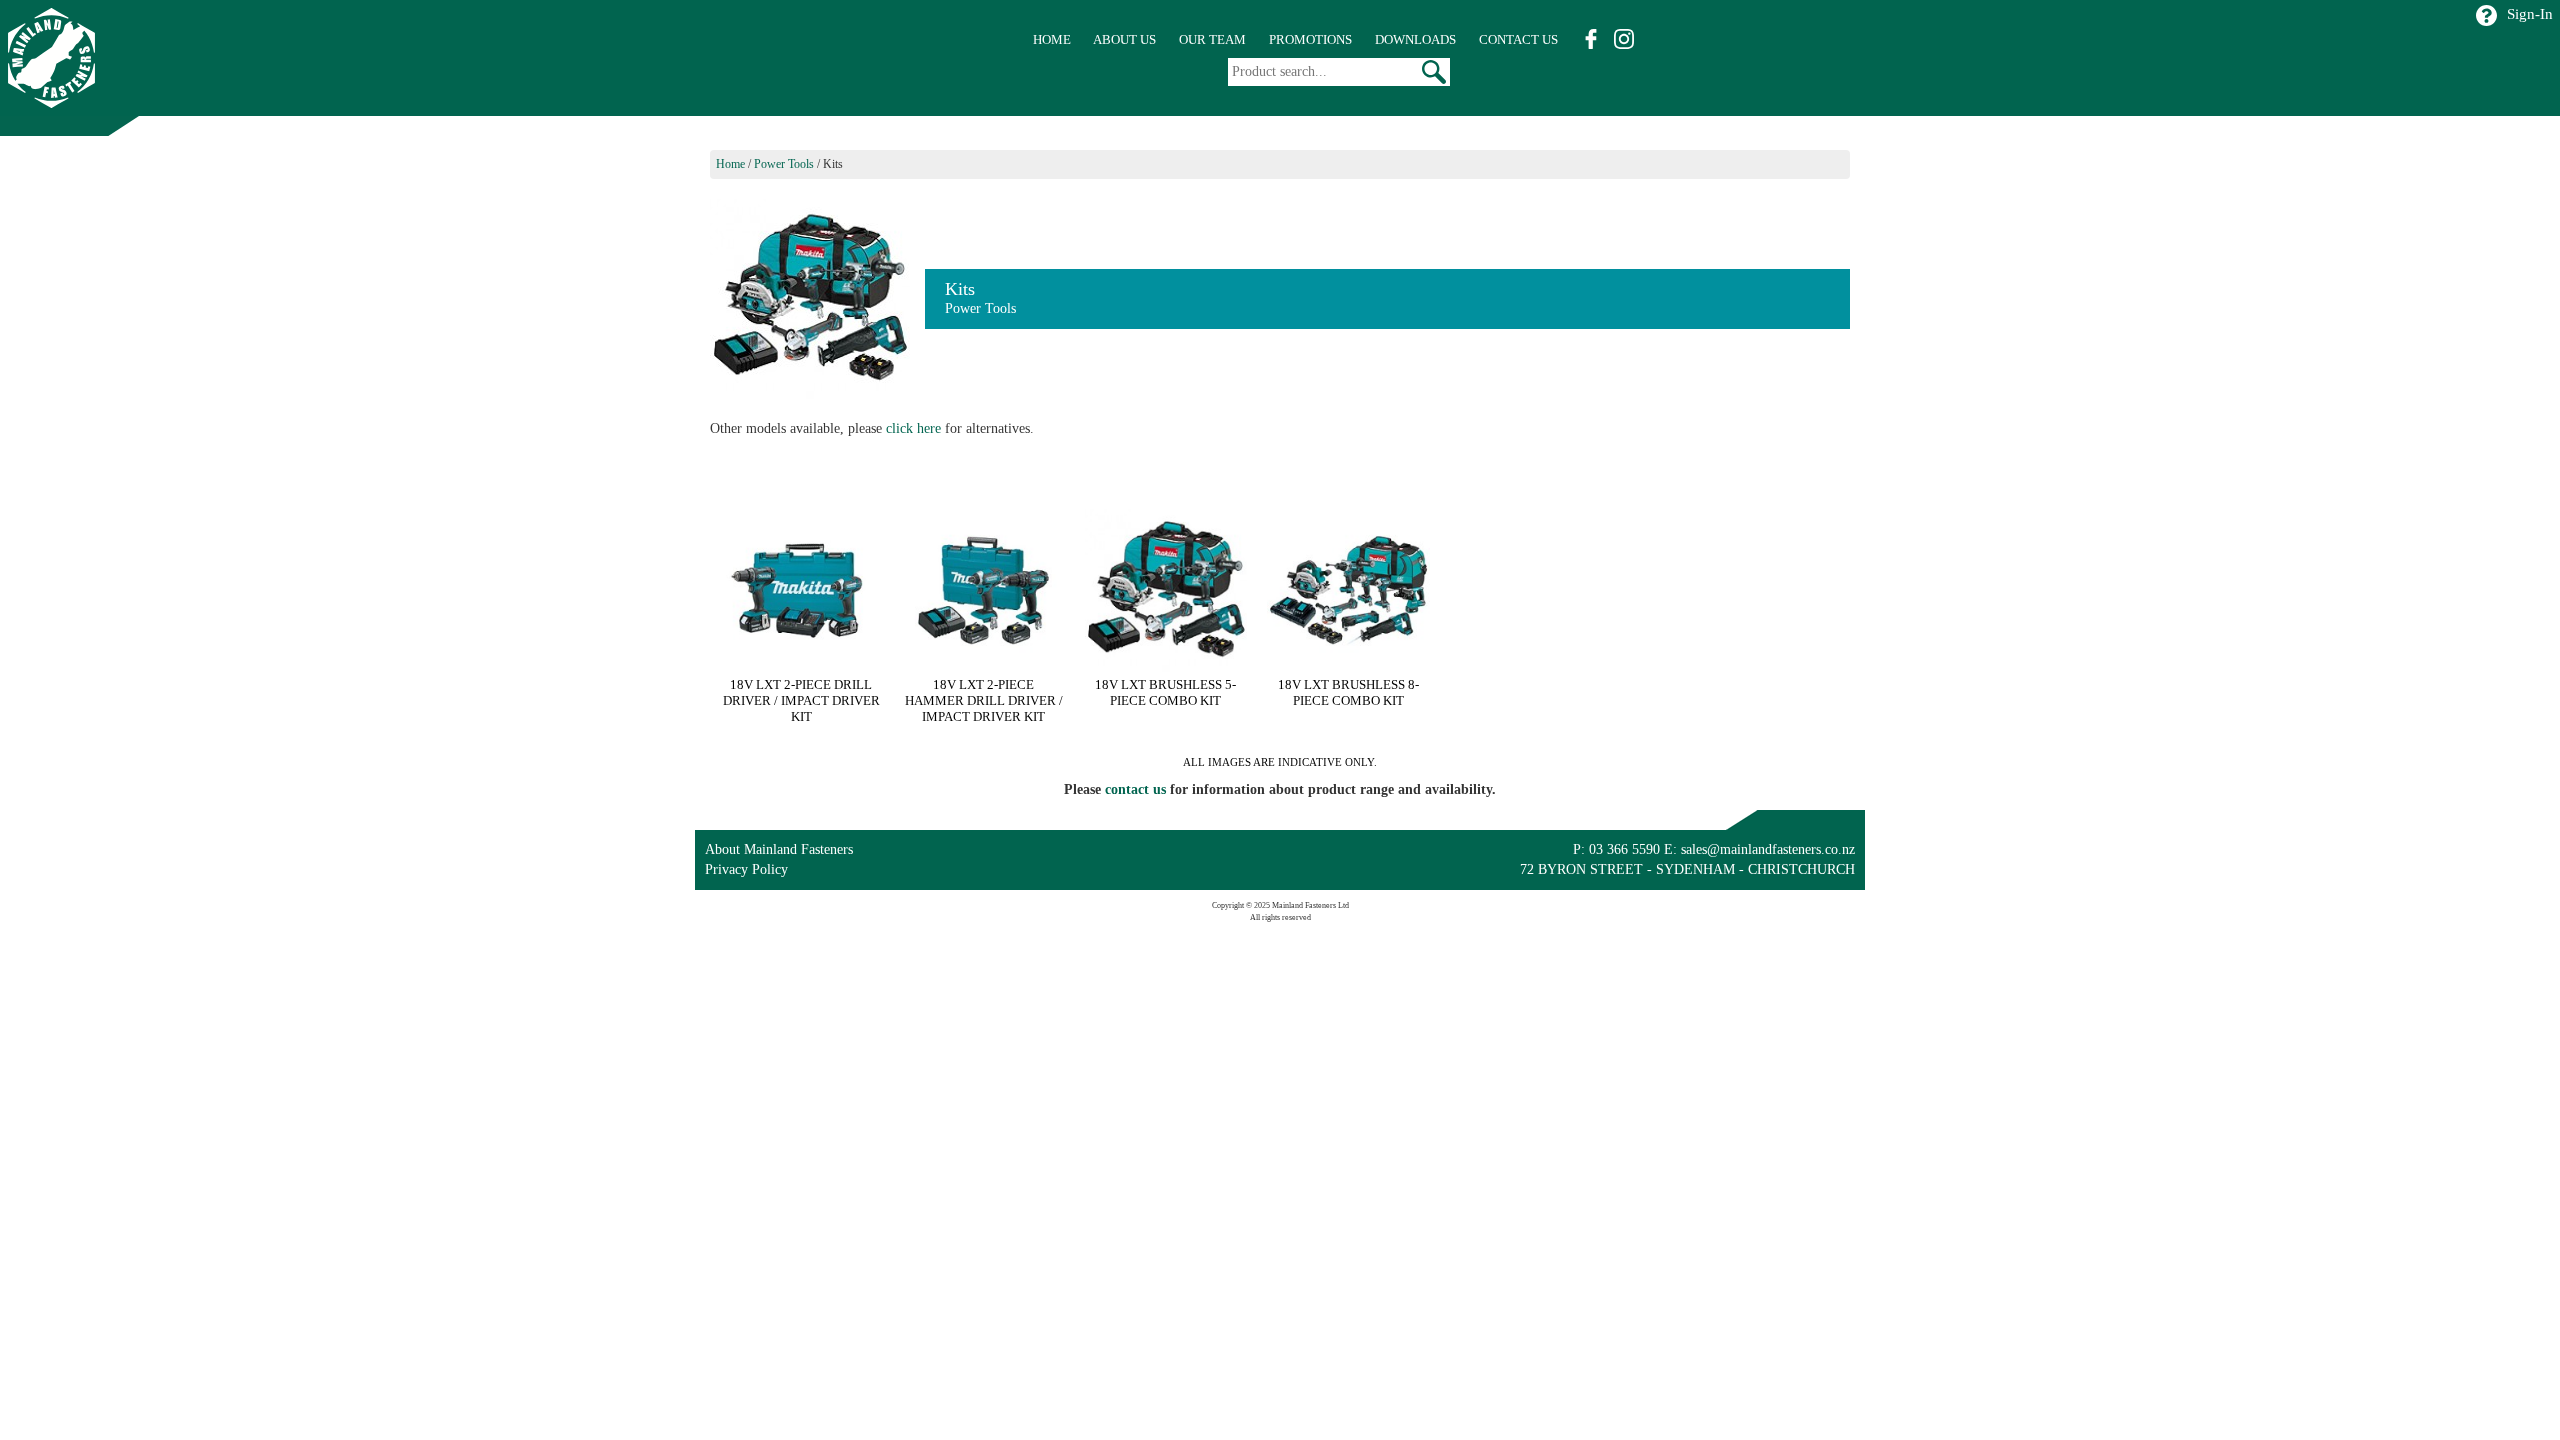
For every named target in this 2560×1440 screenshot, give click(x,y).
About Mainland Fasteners (779, 849)
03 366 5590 (1624, 849)
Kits (833, 164)
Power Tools (784, 164)
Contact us (1518, 39)
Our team (1212, 39)
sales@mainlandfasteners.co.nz (1768, 849)
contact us (1135, 789)
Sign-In (2530, 14)
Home (1052, 39)
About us (1124, 39)
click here (913, 428)
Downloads (1415, 39)
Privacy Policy (746, 869)
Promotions (1310, 39)
